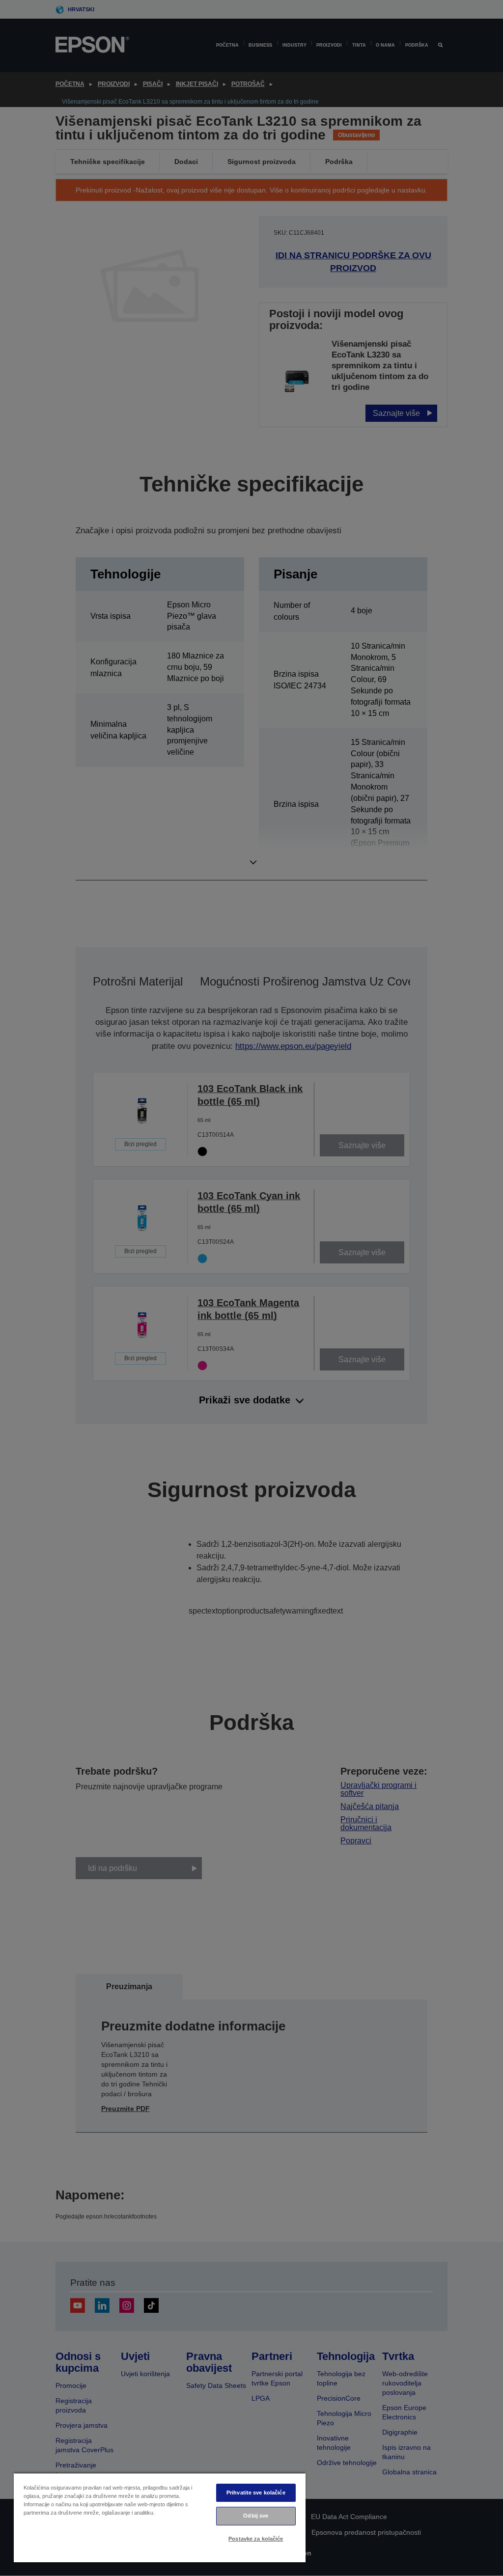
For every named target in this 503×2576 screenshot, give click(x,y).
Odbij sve (256, 2516)
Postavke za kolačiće (256, 2539)
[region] (160, 2517)
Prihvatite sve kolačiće (256, 2493)
